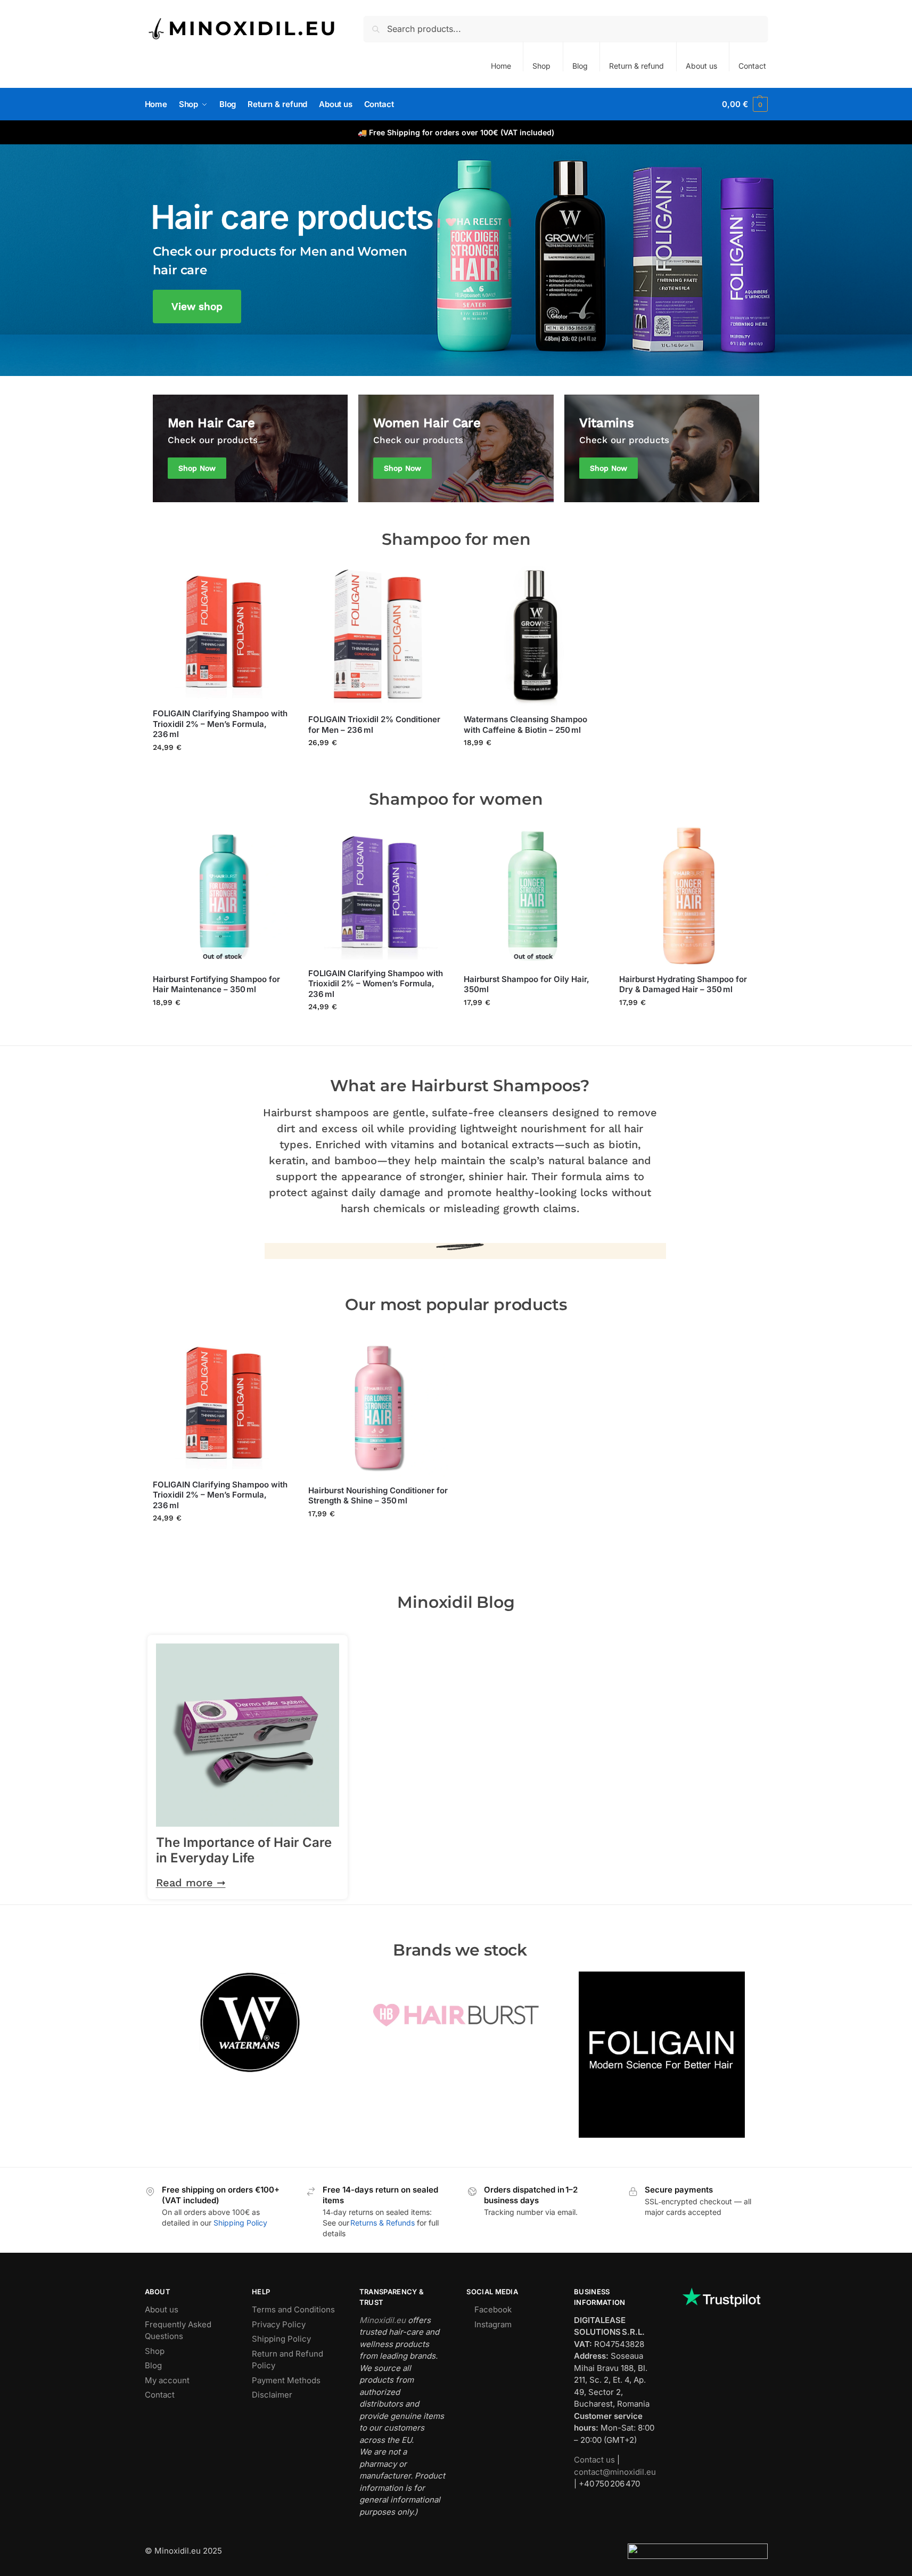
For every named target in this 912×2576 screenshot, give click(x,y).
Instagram (493, 2324)
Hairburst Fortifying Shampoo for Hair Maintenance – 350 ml (216, 984)
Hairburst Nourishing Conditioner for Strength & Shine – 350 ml (378, 1496)
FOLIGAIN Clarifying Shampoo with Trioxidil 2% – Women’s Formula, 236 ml (376, 984)
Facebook (493, 2309)
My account (167, 2380)
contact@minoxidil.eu (615, 2472)
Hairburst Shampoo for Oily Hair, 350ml (527, 984)
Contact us (594, 2460)
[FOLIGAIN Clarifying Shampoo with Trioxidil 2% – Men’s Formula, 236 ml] (223, 633)
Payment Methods (286, 2380)
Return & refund (636, 66)
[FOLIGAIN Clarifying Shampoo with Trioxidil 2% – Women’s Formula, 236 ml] (378, 893)
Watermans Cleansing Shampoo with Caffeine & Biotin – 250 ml (525, 725)
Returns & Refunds (383, 2223)
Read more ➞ (191, 1883)
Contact (752, 66)
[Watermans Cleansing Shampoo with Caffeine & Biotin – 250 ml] (533, 636)
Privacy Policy (279, 2324)
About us (701, 66)
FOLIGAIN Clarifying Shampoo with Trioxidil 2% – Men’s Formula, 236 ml (220, 724)
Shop (541, 66)
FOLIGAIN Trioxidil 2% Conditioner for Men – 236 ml (374, 725)
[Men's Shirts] (250, 448)
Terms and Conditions (293, 2309)
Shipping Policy (240, 2223)
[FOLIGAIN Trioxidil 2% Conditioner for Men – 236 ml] (378, 636)
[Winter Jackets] (456, 448)
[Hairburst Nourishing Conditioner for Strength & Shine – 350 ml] (378, 1407)
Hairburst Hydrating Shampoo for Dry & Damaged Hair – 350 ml (683, 984)
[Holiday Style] (662, 448)
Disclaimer (272, 2395)
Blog (580, 66)
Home (501, 66)
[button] (745, 104)
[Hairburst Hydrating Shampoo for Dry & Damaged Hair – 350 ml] (689, 896)
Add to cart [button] (222, 770)
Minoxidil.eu (383, 2320)
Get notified (223, 1025)
